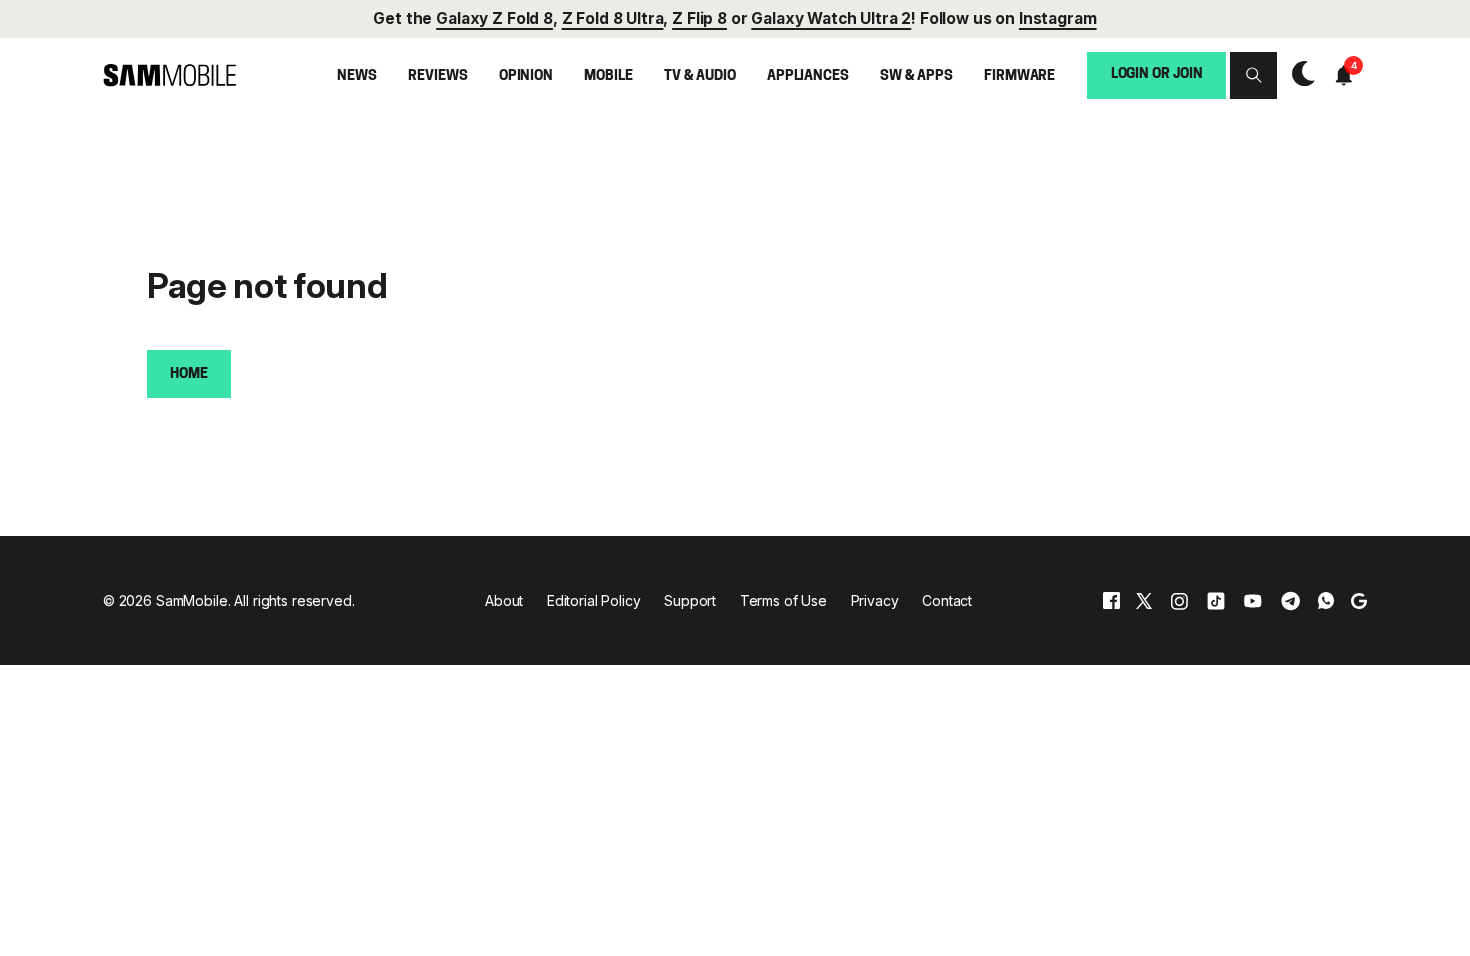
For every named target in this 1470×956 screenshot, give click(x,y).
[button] (1253, 75)
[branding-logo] (169, 75)
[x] (1144, 600)
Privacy (875, 600)
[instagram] (1179, 600)
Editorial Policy (594, 600)
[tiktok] (1216, 600)
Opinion (526, 76)
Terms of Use (783, 600)
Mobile (608, 76)
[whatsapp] (1326, 600)
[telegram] (1290, 600)
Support (690, 600)
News (356, 76)
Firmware (1019, 76)
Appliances (808, 76)
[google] (1359, 600)
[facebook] (1111, 600)
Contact (947, 600)
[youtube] (1253, 600)
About (504, 600)
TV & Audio (700, 76)
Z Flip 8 (699, 18)
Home (188, 374)
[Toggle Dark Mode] (1298, 74)
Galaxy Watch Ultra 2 (831, 18)
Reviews (437, 76)
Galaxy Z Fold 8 (494, 18)
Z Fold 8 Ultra (613, 18)
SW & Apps (916, 76)
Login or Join (1157, 74)
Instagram (1058, 18)
